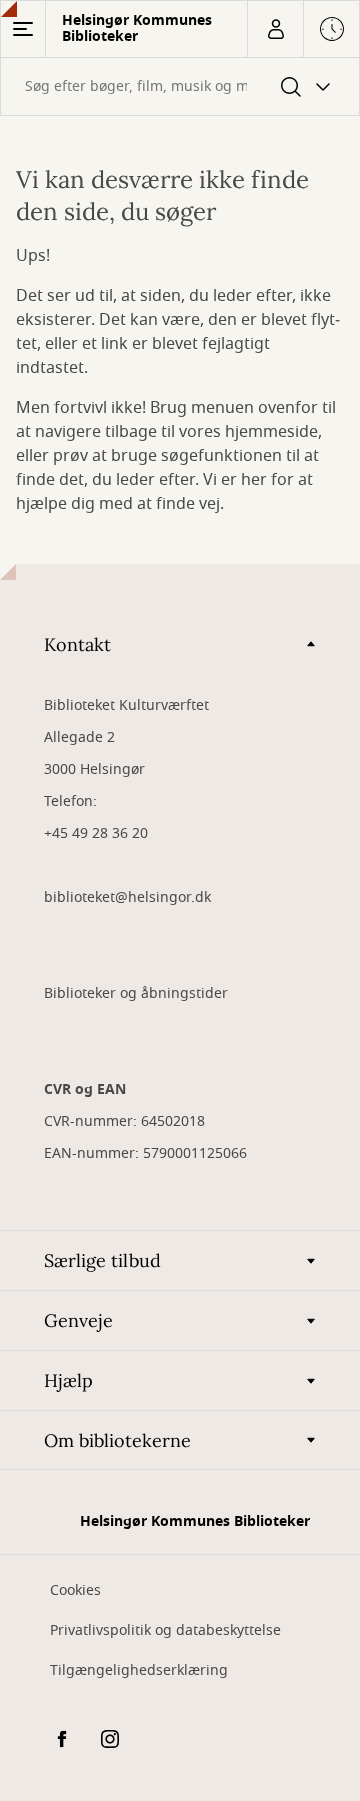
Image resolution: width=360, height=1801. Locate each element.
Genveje (78, 1320)
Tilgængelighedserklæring (139, 1670)
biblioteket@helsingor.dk (127, 897)
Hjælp (68, 1380)
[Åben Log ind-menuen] (275, 29)
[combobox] (180, 86)
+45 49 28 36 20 (96, 833)
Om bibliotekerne (117, 1440)
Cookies (75, 1590)
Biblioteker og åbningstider (136, 993)
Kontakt (77, 644)
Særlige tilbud (102, 1260)
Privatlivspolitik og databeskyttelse (165, 1630)
